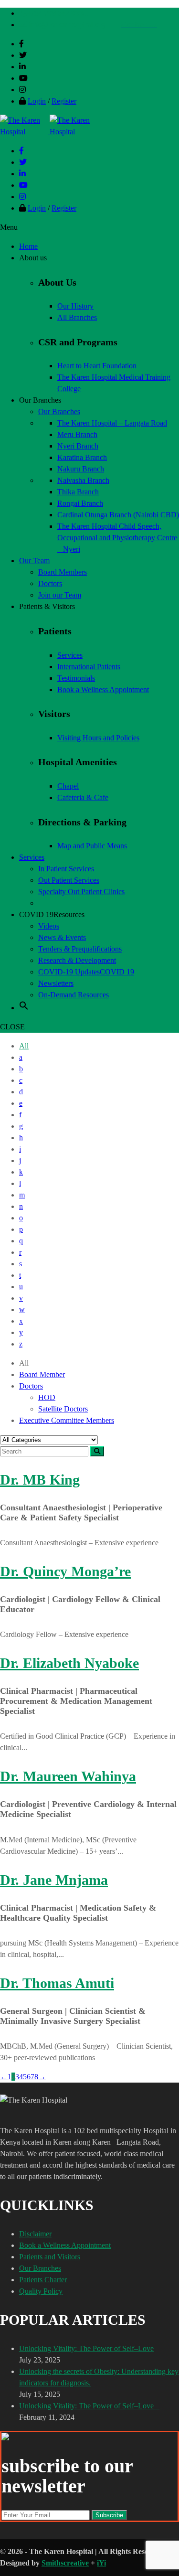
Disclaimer (35, 2234)
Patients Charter (43, 2280)
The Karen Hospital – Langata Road (112, 423)
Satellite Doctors (63, 1409)
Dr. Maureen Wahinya (68, 1776)
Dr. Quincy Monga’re (65, 1571)
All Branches (77, 317)
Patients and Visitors (50, 2257)
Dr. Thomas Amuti (57, 1983)
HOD (47, 1397)
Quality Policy (41, 2291)
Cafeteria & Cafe (83, 797)
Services (70, 655)
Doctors (31, 1386)
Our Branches (40, 2268)
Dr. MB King (40, 1480)
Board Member (42, 1374)
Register (64, 101)
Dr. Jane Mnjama (54, 1880)
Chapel (68, 786)
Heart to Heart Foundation (97, 366)
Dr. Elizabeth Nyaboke (69, 1663)
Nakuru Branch (81, 469)
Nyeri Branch (78, 446)
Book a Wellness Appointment (103, 689)
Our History (75, 306)
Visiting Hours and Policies (98, 738)
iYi (101, 2563)
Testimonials (76, 678)
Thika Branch (78, 492)
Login (37, 101)
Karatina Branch (82, 457)
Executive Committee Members (67, 1420)
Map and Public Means (92, 846)
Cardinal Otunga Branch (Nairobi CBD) (118, 515)
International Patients (89, 667)
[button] (24, 1008)
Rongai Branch (80, 503)
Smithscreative (65, 2563)
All (24, 1046)
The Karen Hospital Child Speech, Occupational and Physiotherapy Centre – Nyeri (117, 538)
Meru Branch (77, 434)
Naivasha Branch (83, 480)
